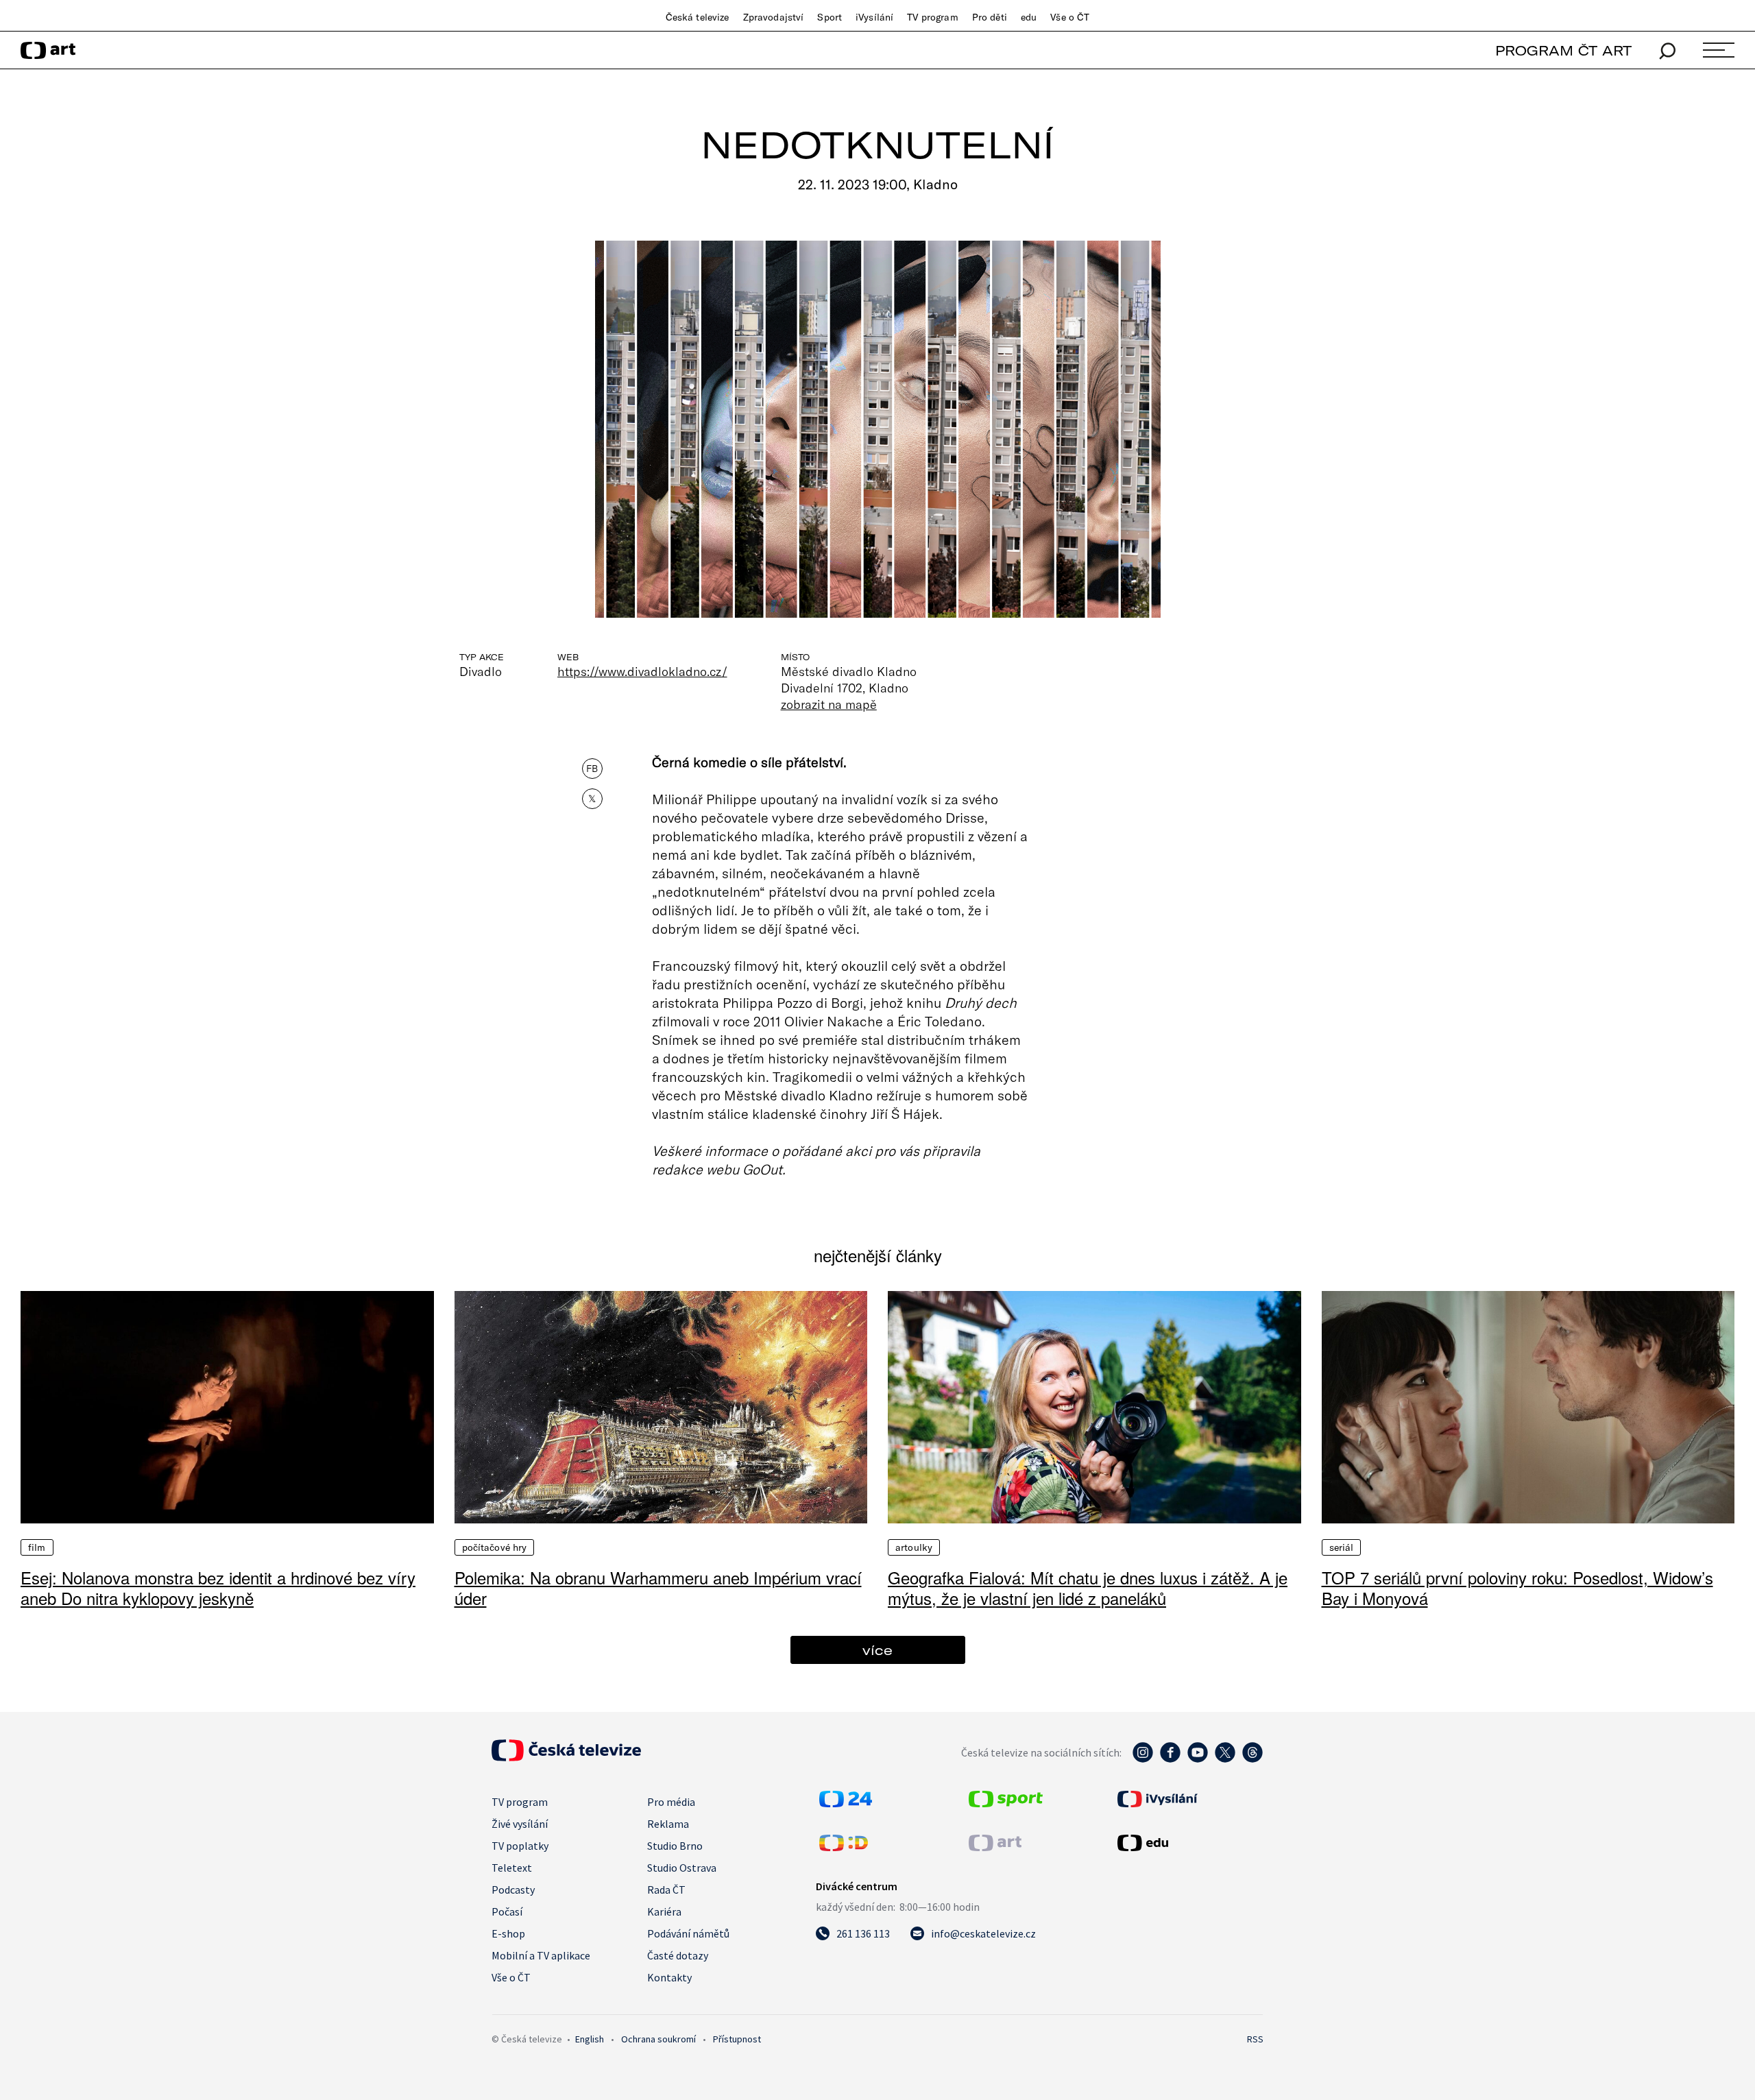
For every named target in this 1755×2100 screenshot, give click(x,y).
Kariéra (664, 1911)
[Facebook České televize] (1170, 1759)
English (590, 2039)
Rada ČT (666, 1890)
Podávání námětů (688, 1933)
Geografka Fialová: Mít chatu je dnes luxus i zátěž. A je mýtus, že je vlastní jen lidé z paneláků (1088, 1588)
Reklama (668, 1824)
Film (37, 1547)
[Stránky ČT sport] (1006, 1803)
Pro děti (990, 17)
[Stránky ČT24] (846, 1803)
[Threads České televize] (1252, 1759)
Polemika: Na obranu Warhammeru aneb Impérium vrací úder (658, 1588)
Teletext (512, 1868)
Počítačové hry (495, 1547)
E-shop (508, 1933)
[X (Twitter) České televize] (1225, 1759)
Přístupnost (737, 2039)
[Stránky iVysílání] (1189, 1799)
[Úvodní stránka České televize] (566, 1757)
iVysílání (874, 17)
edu (1029, 17)
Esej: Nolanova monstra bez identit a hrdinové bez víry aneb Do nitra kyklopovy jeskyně (218, 1588)
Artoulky (914, 1547)
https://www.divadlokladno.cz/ (642, 671)
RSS (1255, 2039)
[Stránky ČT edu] (1189, 1843)
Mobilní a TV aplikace (541, 1955)
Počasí (507, 1911)
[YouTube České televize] (1198, 1759)
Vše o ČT (1070, 17)
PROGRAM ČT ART (1563, 50)
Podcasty (513, 1890)
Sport (830, 17)
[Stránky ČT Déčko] (844, 1847)
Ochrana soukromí (658, 2039)
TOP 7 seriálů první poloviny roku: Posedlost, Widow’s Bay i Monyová (1517, 1588)
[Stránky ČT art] (995, 1847)
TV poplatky (520, 1846)
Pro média (671, 1802)
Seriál (1342, 1547)
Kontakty (669, 1977)
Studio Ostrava (682, 1868)
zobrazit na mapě (829, 704)
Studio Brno (675, 1846)
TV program (932, 17)
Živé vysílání (520, 1824)
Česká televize (698, 17)
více (877, 1650)
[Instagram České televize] (1143, 1759)
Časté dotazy (678, 1955)
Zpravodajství (774, 17)
